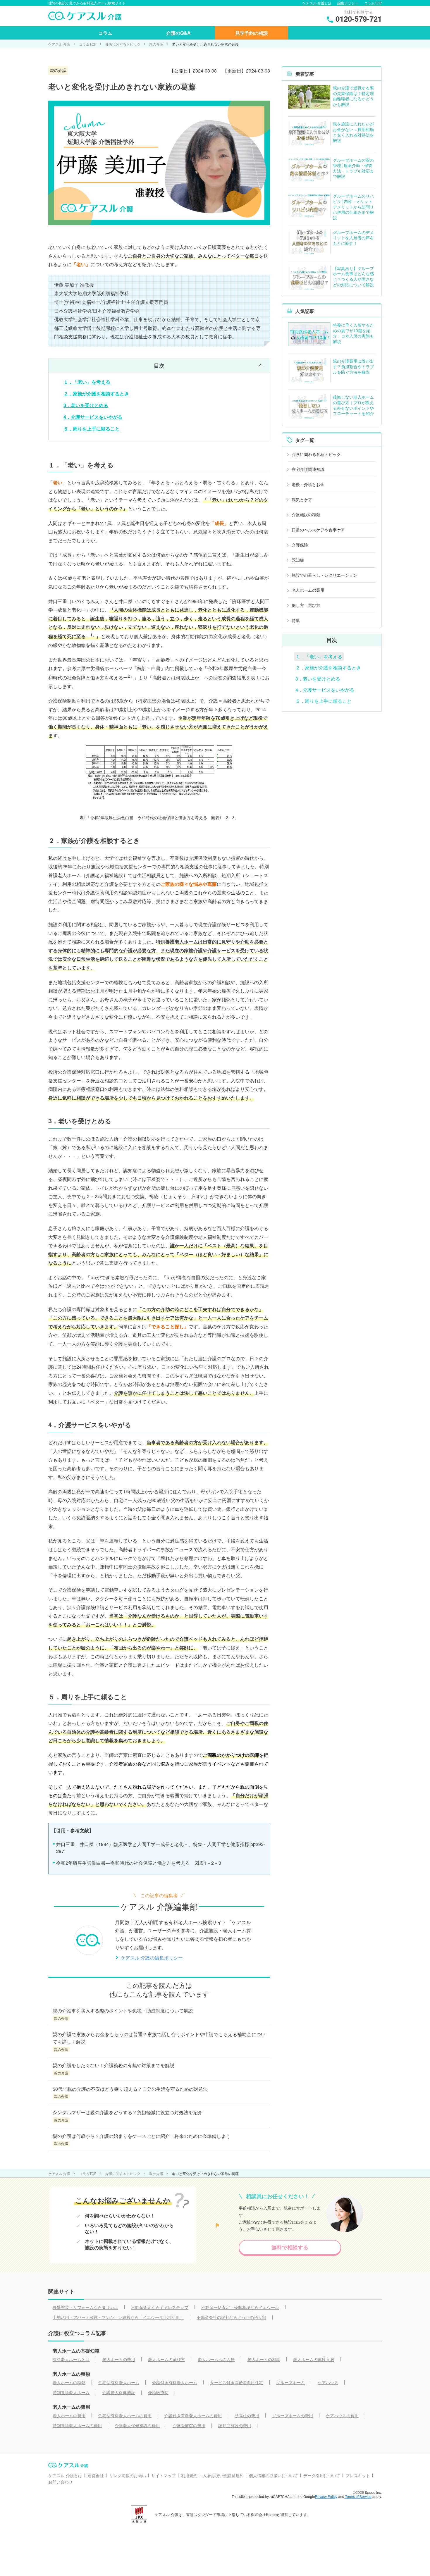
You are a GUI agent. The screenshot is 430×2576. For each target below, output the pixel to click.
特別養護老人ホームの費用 (77, 2425)
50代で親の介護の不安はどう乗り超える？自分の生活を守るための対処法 (130, 2089)
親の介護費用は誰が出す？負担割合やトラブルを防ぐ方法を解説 (353, 366)
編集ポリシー (348, 3)
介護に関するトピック (123, 44)
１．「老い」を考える (87, 382)
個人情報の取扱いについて (274, 2475)
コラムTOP (373, 3)
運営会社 (96, 2475)
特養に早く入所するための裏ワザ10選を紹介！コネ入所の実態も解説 (353, 333)
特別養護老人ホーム (71, 2392)
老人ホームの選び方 (166, 2359)
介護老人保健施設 (119, 2392)
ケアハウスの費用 (342, 2415)
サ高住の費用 (247, 2415)
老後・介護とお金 (308, 484)
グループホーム (290, 2382)
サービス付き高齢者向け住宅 (237, 2382)
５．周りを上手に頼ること (92, 429)
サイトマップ (164, 2475)
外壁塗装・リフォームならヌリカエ (85, 2307)
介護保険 (300, 545)
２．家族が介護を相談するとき (96, 394)
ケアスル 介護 (59, 44)
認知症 (298, 560)
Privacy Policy (326, 2496)
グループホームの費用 (293, 2415)
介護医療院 (158, 2392)
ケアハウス (328, 2382)
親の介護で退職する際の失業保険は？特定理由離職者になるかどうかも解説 (353, 96)
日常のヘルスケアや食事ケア (318, 530)
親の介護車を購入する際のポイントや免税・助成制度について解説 (123, 2011)
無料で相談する (290, 2247)
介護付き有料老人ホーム (175, 2382)
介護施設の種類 (306, 514)
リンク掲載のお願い (128, 2475)
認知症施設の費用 (235, 2425)
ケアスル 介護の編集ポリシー (152, 1958)
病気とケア (302, 500)
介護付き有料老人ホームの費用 (193, 2415)
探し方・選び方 (306, 605)
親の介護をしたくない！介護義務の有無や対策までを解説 (113, 2065)
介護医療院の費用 (189, 2425)
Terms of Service (358, 2496)
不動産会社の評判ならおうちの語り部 (231, 2317)
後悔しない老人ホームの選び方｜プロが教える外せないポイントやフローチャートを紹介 (353, 405)
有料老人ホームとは (71, 2359)
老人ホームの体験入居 (314, 2359)
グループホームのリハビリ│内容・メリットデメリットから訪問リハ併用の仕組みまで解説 (353, 207)
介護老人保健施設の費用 (137, 2425)
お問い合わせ (61, 2482)
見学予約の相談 (252, 33)
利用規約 (189, 2475)
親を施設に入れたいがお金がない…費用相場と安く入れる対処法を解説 (353, 132)
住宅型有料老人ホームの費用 (125, 2415)
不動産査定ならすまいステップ (160, 2307)
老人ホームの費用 (308, 590)
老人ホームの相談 (264, 2359)
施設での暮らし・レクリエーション (324, 575)
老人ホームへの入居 (216, 2359)
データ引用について (322, 2475)
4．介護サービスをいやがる (93, 417)
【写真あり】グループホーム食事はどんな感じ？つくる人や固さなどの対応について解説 (353, 276)
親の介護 (156, 44)
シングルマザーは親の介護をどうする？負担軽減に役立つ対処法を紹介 (130, 2112)
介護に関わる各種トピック (316, 454)
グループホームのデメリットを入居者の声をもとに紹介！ (353, 238)
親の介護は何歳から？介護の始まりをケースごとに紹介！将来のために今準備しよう (142, 2136)
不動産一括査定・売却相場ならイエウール (240, 2307)
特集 (296, 620)
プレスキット (358, 2475)
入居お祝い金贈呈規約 (223, 2475)
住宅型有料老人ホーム (119, 2382)
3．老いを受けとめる (86, 405)
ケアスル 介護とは (317, 3)
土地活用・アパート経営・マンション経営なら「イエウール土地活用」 (118, 2317)
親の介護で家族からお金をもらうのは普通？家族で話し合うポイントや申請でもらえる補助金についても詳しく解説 (159, 2038)
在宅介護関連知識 (308, 469)
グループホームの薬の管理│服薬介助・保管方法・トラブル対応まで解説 (353, 168)
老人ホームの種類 (69, 2382)
